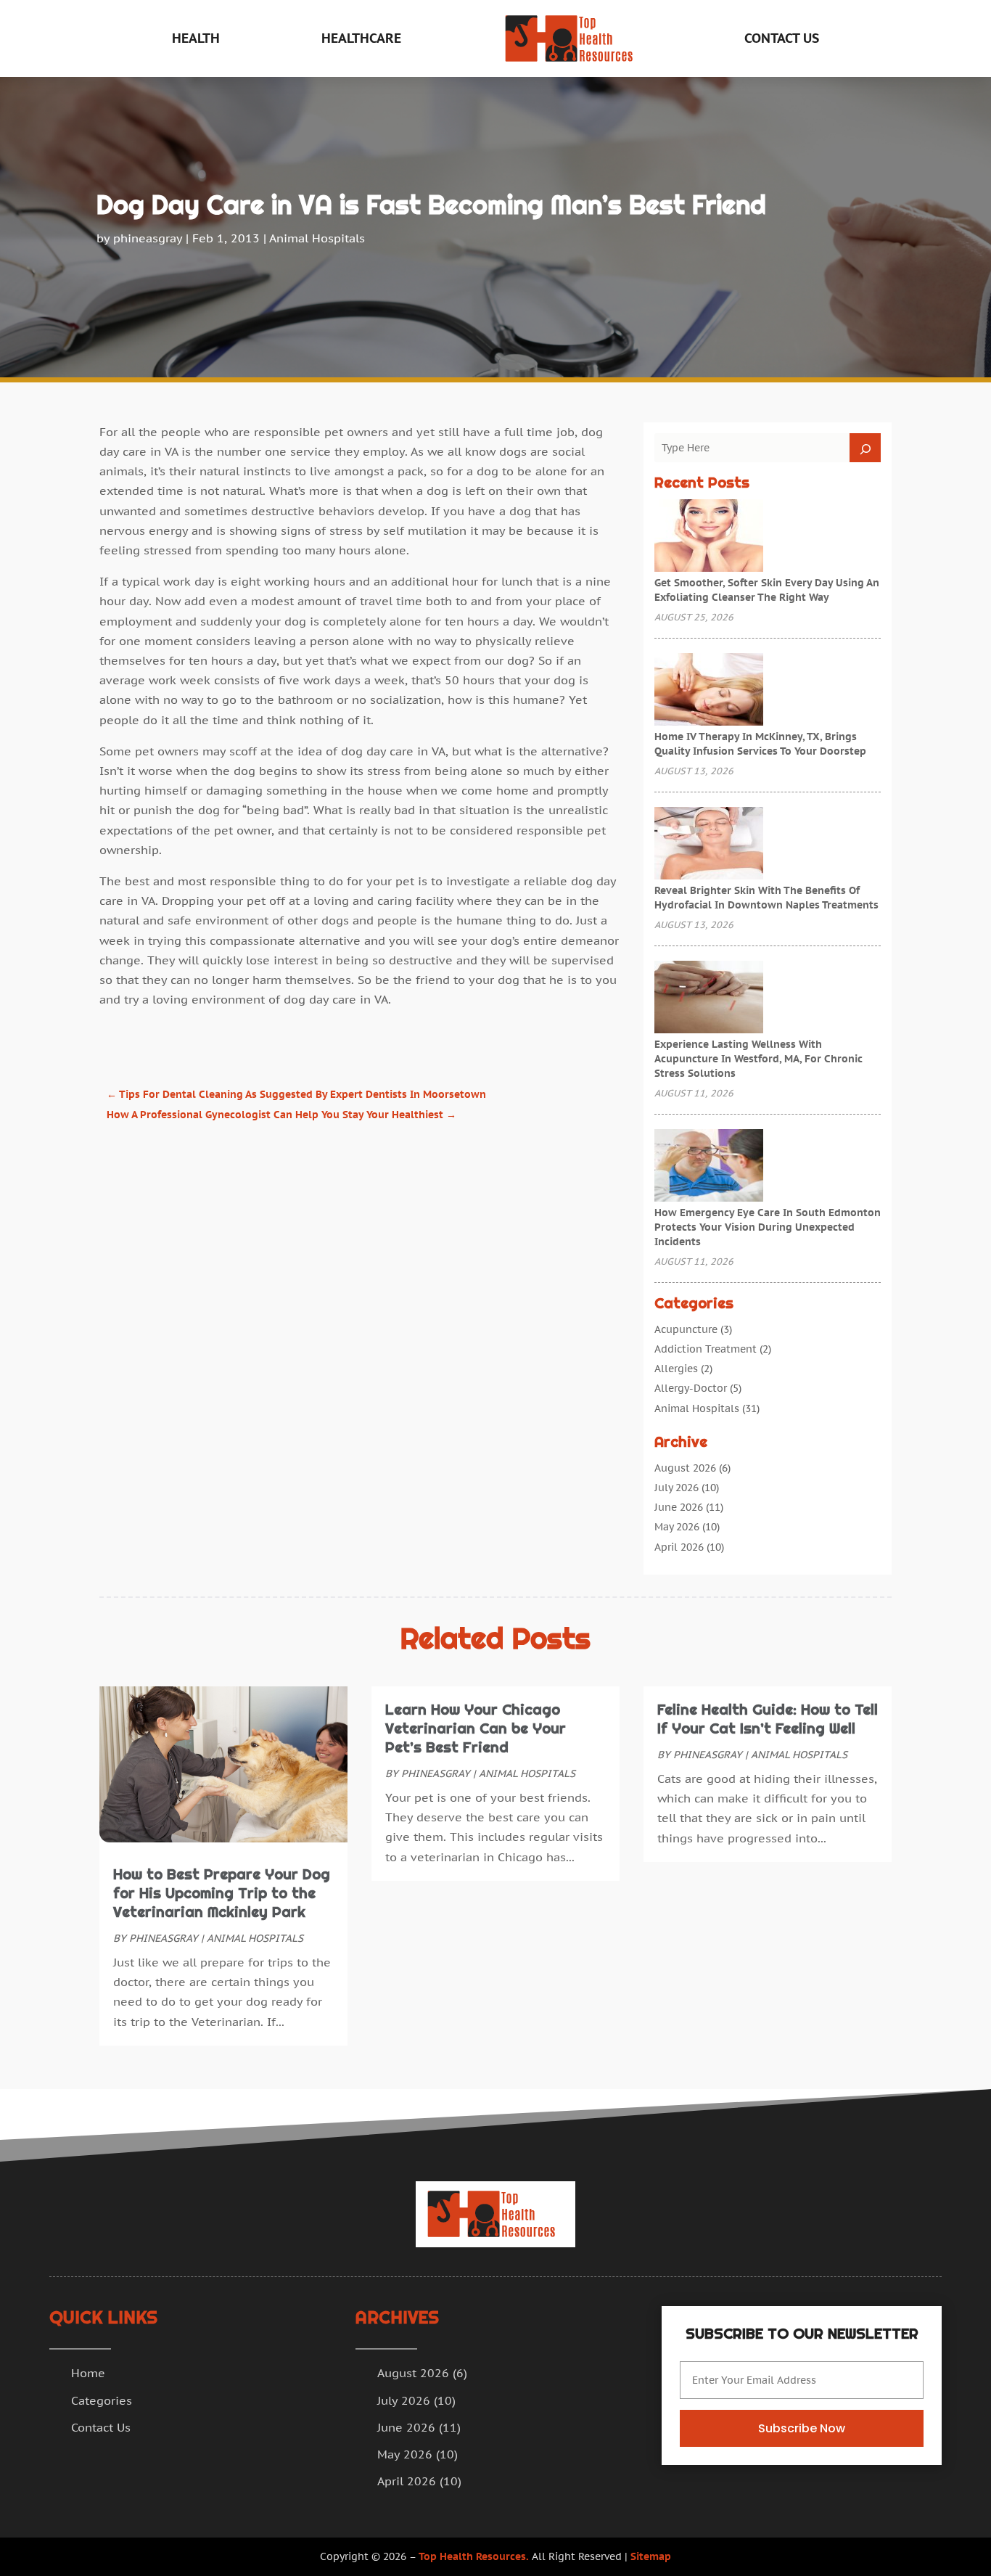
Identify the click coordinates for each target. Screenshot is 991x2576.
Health (196, 38)
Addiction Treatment (706, 1349)
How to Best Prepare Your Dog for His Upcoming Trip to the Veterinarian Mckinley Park (222, 1893)
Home (88, 2373)
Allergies (676, 1369)
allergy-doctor (691, 1388)
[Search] (865, 448)
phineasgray (148, 238)
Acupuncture (686, 1329)
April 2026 (679, 1547)
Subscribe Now (802, 2428)
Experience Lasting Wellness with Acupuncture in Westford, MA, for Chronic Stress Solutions (758, 1059)
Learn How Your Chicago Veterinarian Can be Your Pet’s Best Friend (476, 1728)
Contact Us (782, 38)
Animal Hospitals (317, 238)
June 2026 (679, 1507)
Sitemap (651, 2556)
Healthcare (361, 38)
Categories (102, 2400)
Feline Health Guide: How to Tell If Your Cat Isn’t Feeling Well (768, 1719)
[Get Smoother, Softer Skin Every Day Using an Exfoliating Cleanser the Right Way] (709, 537)
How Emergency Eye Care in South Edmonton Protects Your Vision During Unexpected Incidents (768, 1227)
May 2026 (677, 1527)
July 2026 (677, 1488)
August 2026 (685, 1468)
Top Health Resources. (474, 2556)
